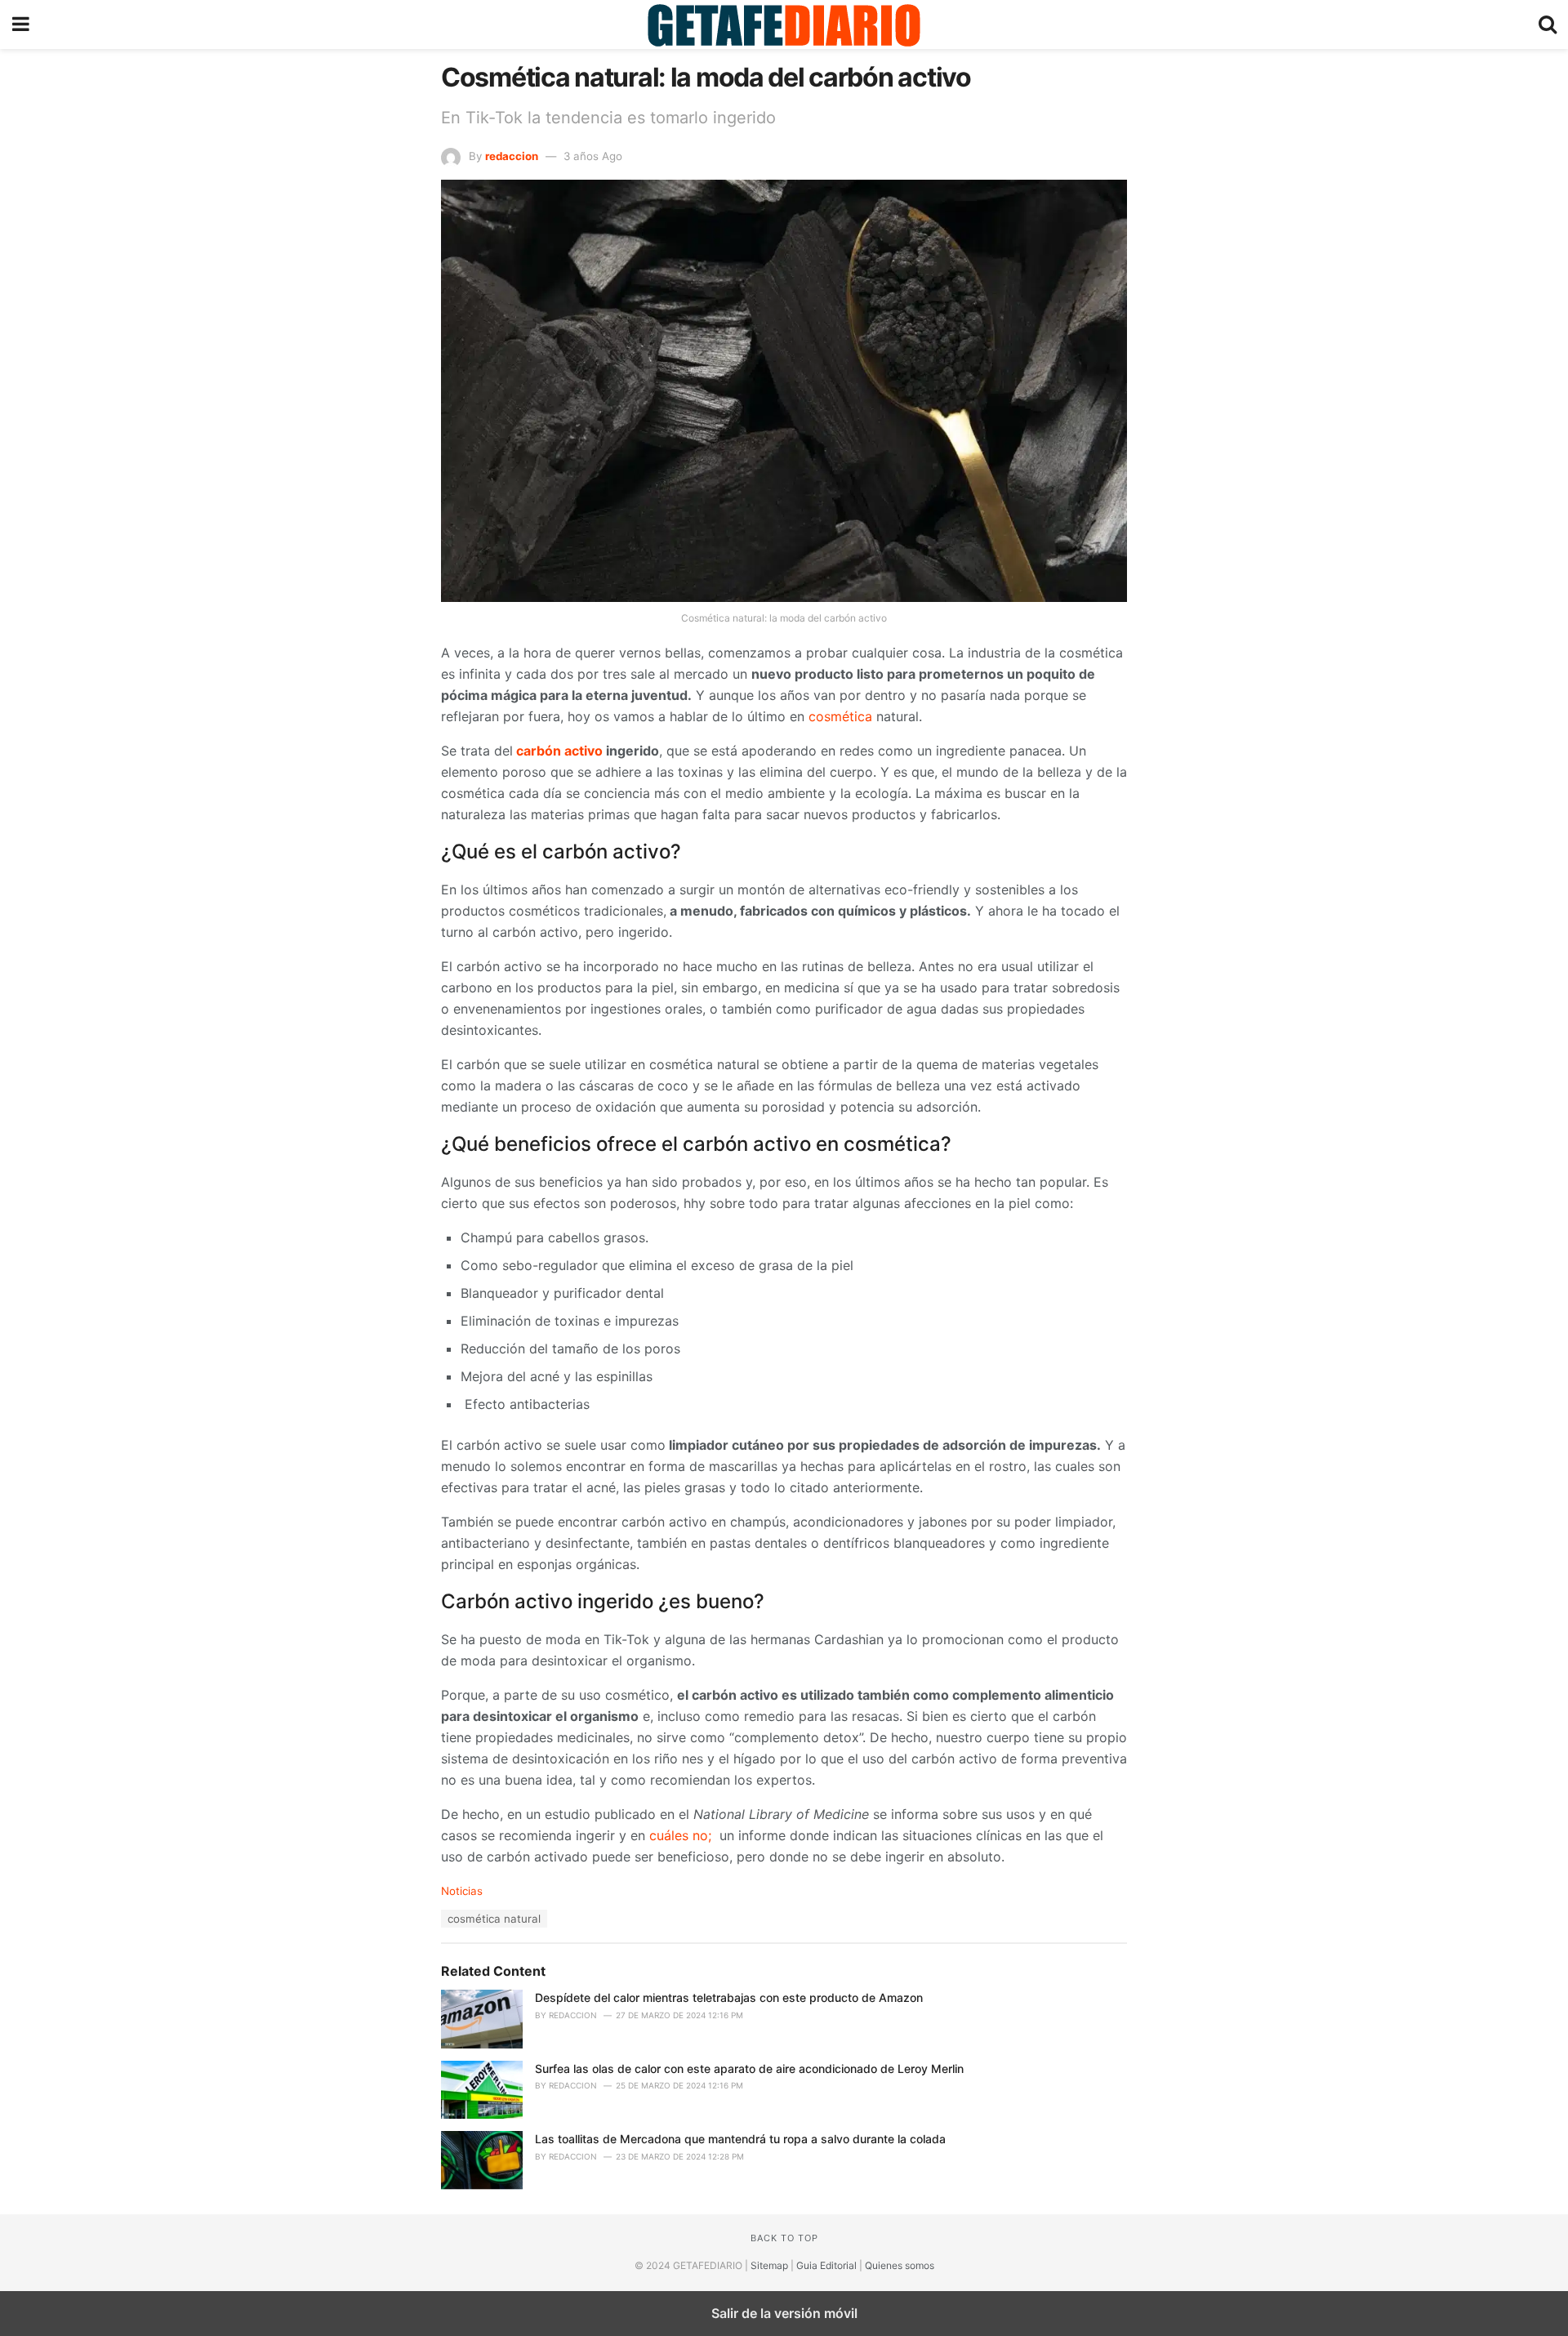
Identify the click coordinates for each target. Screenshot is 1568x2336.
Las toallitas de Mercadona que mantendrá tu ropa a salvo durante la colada (740, 2139)
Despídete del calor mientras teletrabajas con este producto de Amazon (729, 1997)
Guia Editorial (826, 2265)
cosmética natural (494, 1919)
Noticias (462, 1891)
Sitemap (769, 2265)
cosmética (840, 716)
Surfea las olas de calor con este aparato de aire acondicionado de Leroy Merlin (749, 2069)
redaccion (512, 156)
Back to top (784, 2238)
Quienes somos (900, 2265)
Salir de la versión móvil (784, 2313)
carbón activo (558, 751)
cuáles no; (682, 1835)
